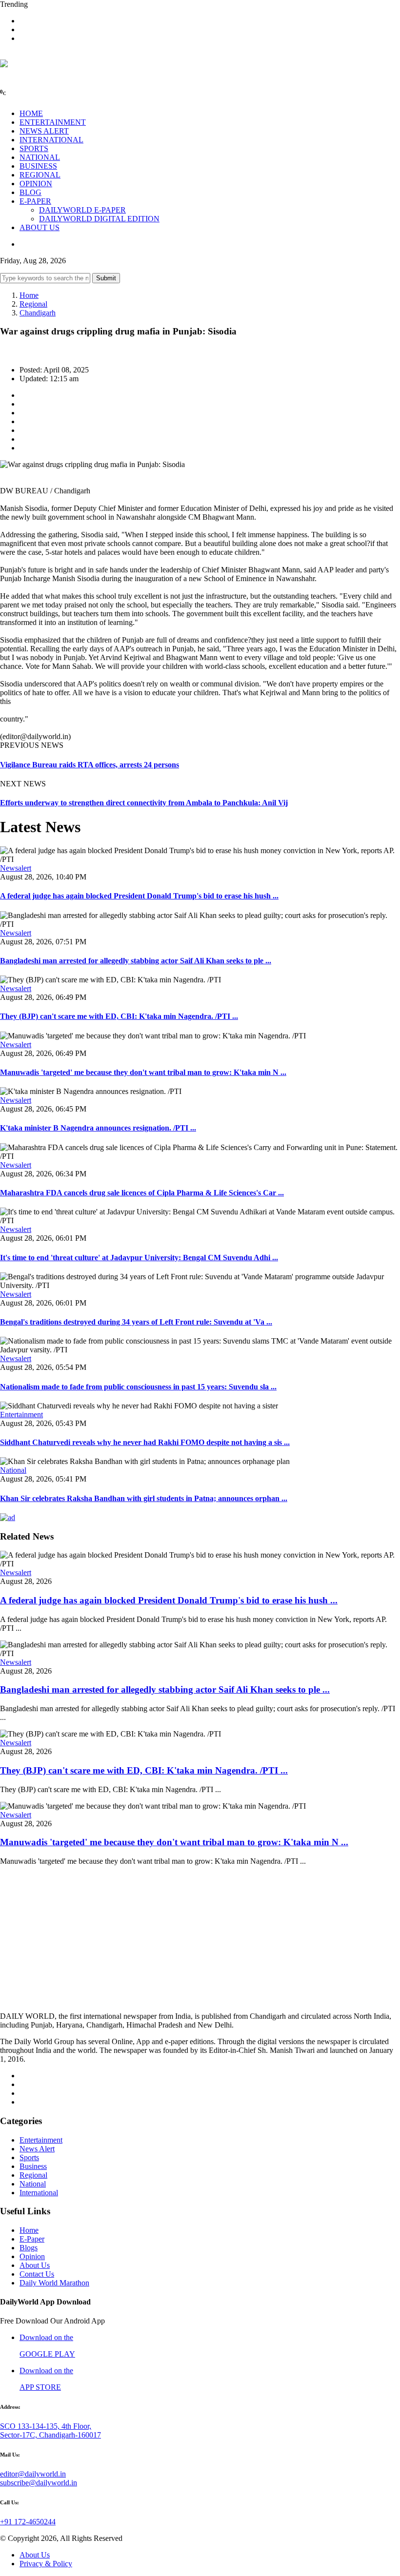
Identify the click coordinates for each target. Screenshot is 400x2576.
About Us (35, 2265)
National (13, 1470)
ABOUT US (40, 227)
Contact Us (37, 2274)
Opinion (32, 2256)
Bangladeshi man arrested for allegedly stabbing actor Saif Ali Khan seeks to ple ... (136, 961)
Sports (29, 2157)
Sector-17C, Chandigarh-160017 (50, 2435)
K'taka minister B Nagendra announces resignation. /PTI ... (98, 1128)
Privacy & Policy (46, 2564)
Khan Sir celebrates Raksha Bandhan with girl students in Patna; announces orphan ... (144, 1498)
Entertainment (21, 1415)
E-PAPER (35, 201)
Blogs (29, 2248)
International (39, 2193)
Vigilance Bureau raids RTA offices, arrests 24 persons (90, 765)
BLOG (30, 192)
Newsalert (16, 868)
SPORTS (34, 148)
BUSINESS (38, 166)
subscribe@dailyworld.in (39, 2483)
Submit (106, 278)
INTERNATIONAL (51, 140)
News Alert (37, 2149)
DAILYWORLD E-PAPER (82, 210)
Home (29, 295)
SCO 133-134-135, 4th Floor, (46, 2426)
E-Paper (32, 2239)
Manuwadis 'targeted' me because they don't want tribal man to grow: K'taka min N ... (143, 1072)
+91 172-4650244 (28, 2522)
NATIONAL (40, 157)
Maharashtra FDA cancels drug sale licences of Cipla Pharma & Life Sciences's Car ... (142, 1193)
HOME (31, 113)
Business (33, 2166)
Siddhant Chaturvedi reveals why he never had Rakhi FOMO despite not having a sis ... (145, 1442)
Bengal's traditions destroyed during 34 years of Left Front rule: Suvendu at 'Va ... (136, 1322)
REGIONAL (40, 175)
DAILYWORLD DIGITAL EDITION (99, 219)
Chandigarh (38, 313)
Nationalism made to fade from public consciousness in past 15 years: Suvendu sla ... (138, 1387)
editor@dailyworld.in (33, 2474)
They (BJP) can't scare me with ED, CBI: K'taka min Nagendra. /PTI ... (119, 1016)
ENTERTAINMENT (53, 122)
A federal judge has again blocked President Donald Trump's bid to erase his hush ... (139, 896)
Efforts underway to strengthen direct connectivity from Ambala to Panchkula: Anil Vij (144, 803)
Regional (33, 304)
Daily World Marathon (54, 2283)
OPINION (36, 184)
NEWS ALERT (44, 131)
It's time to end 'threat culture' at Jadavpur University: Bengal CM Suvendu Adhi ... (139, 1258)
